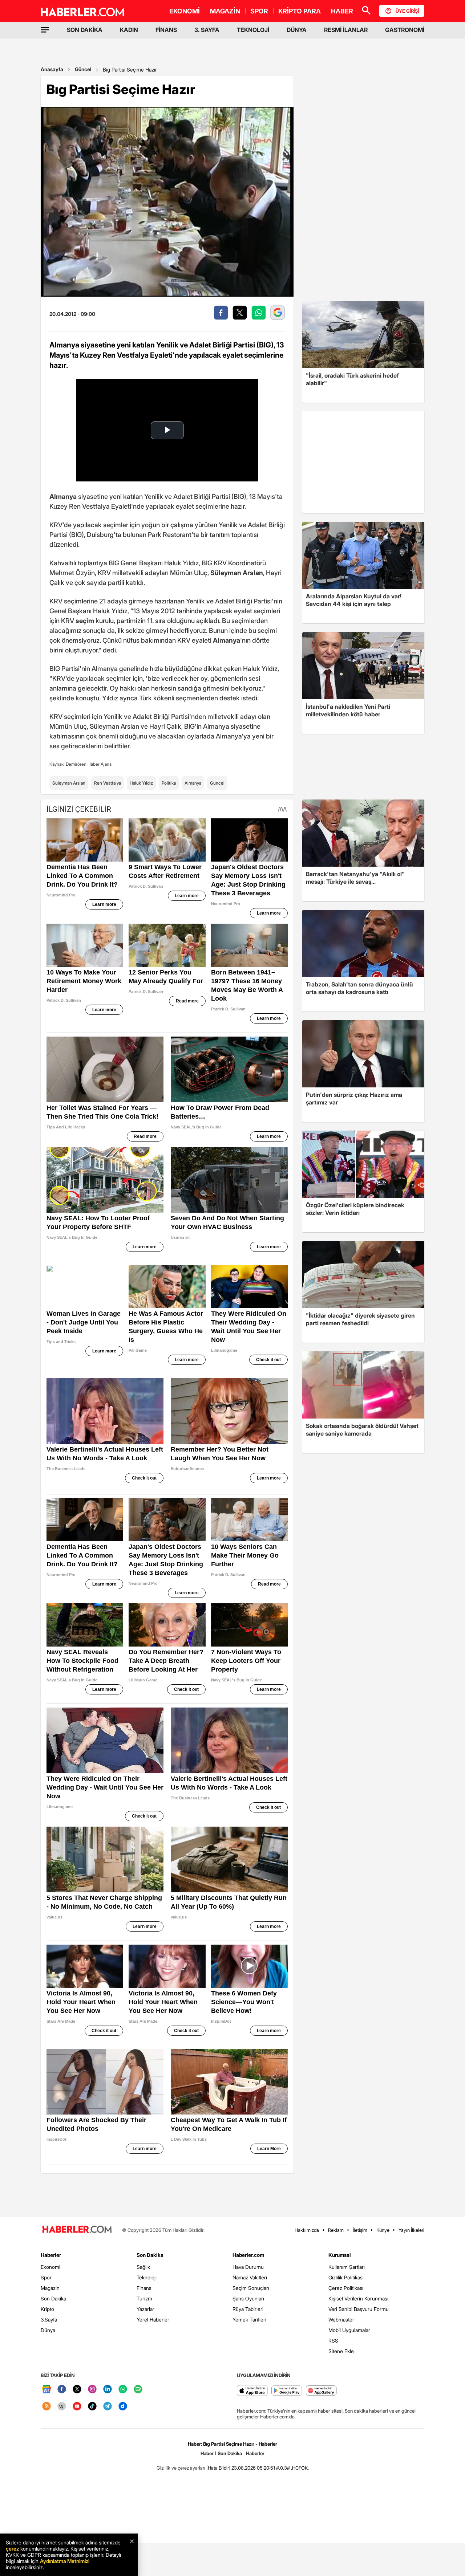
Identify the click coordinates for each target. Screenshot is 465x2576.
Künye (383, 2230)
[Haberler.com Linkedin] (108, 2390)
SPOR (259, 11)
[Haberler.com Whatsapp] (123, 2390)
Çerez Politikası (346, 2288)
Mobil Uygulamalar (349, 2330)
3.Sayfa (49, 2319)
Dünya (48, 2330)
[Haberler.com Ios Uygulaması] (252, 2391)
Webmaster (341, 2319)
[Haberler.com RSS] (46, 2407)
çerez (12, 2549)
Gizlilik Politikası (346, 2277)
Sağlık (143, 2267)
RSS (333, 2341)
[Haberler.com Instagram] (92, 2390)
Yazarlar (145, 2309)
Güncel (83, 69)
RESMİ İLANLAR (346, 30)
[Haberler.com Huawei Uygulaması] (321, 2391)
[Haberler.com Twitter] (77, 2390)
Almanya (193, 783)
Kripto (47, 2309)
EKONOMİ (185, 11)
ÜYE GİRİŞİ (407, 11)
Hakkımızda (307, 2230)
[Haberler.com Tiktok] (92, 2407)
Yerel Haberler (153, 2319)
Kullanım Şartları (347, 2267)
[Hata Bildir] (218, 2468)
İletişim (360, 2230)
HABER (342, 11)
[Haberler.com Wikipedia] (62, 2407)
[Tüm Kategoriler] (45, 30)
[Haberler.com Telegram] (108, 2407)
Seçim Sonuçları (251, 2288)
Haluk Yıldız (141, 783)
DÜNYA (297, 30)
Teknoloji (147, 2277)
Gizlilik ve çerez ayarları (181, 2468)
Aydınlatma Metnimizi (65, 2561)
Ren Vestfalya (108, 783)
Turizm (144, 2298)
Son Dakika (53, 2298)
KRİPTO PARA (300, 11)
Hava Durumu (248, 2267)
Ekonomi (50, 2267)
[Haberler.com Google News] (46, 2390)
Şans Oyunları (248, 2298)
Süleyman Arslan (69, 783)
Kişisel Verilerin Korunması (358, 2298)
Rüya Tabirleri (248, 2309)
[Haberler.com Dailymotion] (123, 2407)
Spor (46, 2277)
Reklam (336, 2230)
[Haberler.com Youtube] (77, 2407)
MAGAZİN (225, 11)
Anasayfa (52, 69)
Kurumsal (340, 2255)
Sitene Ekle (341, 2351)
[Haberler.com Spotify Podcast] (138, 2390)
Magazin (50, 2288)
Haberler (51, 2255)
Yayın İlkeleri (411, 2230)
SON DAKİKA (85, 30)
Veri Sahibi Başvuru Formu (359, 2309)
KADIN (129, 30)
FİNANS (166, 30)
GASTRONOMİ (405, 30)
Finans (144, 2288)
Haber (207, 2453)
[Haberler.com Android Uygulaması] (287, 2391)
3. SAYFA (207, 30)
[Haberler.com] (77, 2230)
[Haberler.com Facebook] (62, 2390)
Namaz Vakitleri (250, 2277)
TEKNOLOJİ (253, 30)
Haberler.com (248, 2255)
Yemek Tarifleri (249, 2319)
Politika (169, 783)
